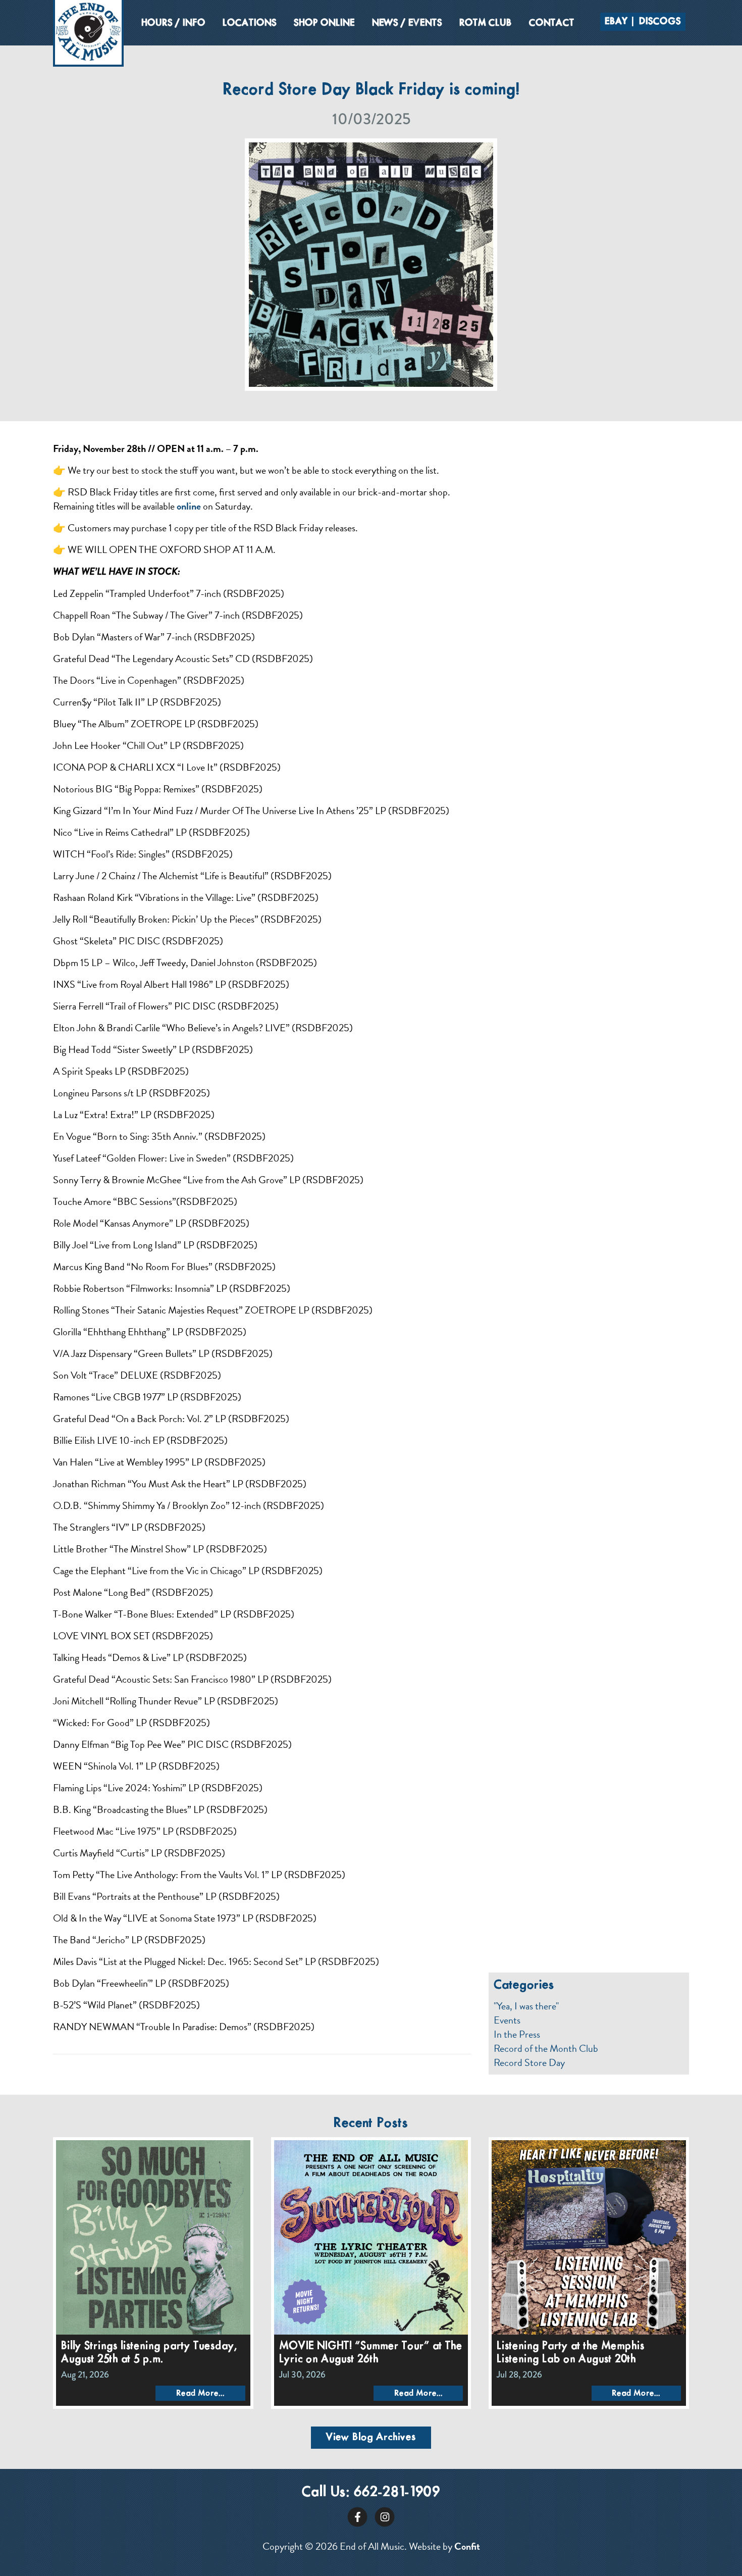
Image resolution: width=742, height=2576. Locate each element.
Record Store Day (529, 2062)
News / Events (407, 23)
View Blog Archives (371, 2437)
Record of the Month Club (546, 2048)
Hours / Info (173, 23)
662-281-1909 (397, 2492)
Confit (467, 2546)
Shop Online (324, 23)
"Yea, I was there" (526, 2006)
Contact (552, 23)
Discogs (660, 22)
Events (507, 2020)
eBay (616, 22)
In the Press (517, 2034)
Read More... (200, 2393)
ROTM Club (486, 23)
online (189, 506)
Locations (250, 23)
